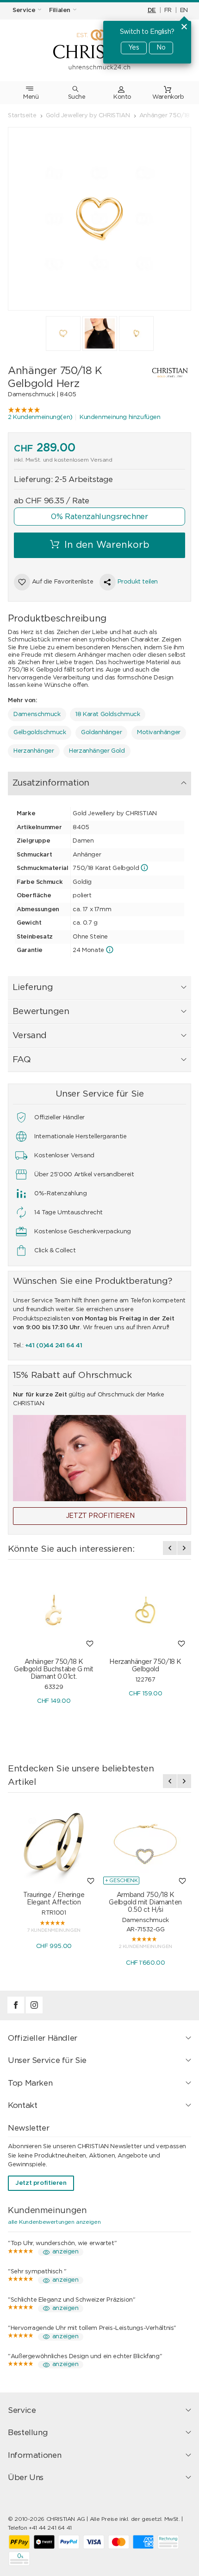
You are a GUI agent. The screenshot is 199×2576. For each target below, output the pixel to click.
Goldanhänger (101, 733)
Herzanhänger (34, 751)
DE (152, 10)
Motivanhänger (159, 733)
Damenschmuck (37, 714)
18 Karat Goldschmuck (108, 714)
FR (168, 10)
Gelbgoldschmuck (40, 733)
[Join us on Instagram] (34, 2012)
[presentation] (170, 1548)
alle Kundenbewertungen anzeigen (54, 2222)
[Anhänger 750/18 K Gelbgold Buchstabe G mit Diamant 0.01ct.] (54, 1610)
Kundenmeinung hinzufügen (120, 417)
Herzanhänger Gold (97, 751)
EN (184, 10)
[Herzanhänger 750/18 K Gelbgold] (145, 1610)
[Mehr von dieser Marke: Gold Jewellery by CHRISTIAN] (164, 373)
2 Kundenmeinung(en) (40, 417)
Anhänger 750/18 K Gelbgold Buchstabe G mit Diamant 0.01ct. (54, 1669)
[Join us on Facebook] (17, 2012)
